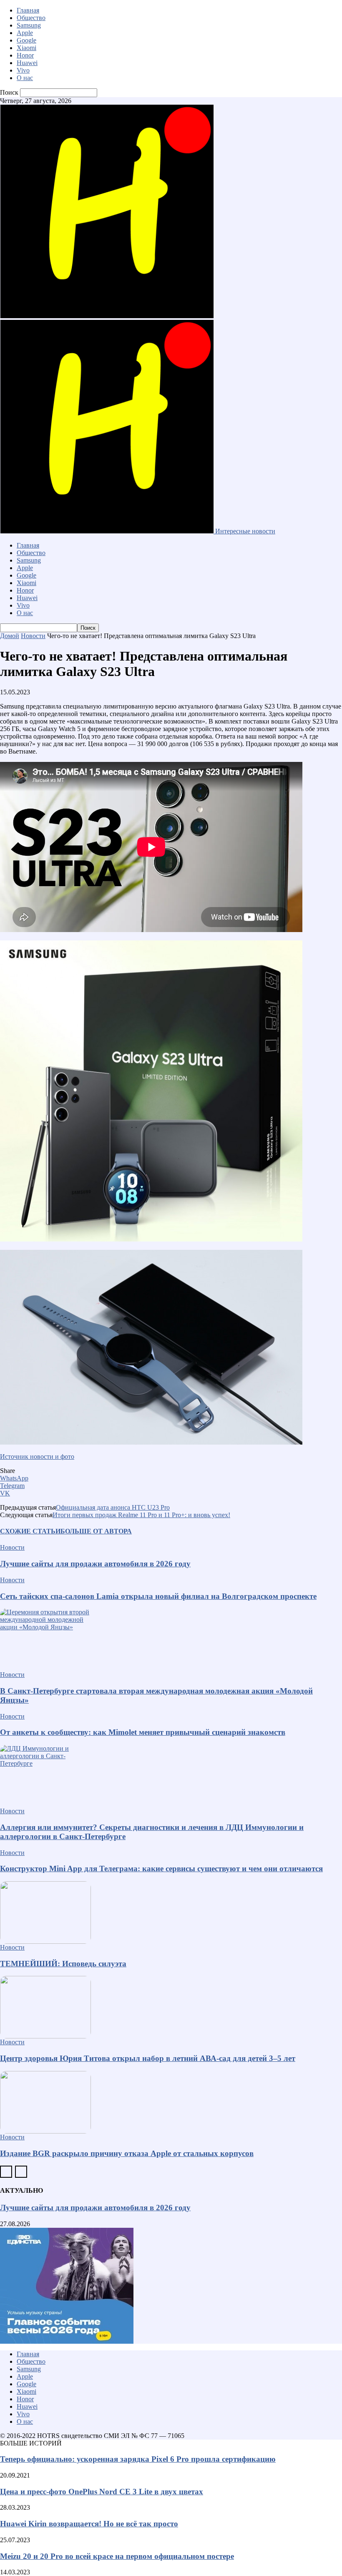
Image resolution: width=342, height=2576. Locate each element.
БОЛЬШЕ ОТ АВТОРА (96, 1531)
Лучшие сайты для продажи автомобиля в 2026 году (95, 1564)
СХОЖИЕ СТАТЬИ (30, 1531)
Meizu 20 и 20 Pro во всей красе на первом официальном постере (117, 2556)
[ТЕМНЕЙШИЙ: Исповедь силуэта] (171, 1913)
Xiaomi (26, 48)
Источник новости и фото (37, 1456)
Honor (25, 55)
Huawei (27, 63)
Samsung (29, 25)
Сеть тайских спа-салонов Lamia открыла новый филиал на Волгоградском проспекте (158, 1596)
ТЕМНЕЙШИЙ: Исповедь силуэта (63, 1964)
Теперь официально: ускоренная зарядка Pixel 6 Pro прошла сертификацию (138, 2459)
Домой (10, 636)
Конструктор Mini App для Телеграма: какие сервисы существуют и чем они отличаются (161, 1869)
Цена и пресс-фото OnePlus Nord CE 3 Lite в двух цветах (102, 2492)
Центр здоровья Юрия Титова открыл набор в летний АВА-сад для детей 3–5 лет (148, 2058)
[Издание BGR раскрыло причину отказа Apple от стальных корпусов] (171, 2102)
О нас (25, 78)
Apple (25, 33)
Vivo (23, 70)
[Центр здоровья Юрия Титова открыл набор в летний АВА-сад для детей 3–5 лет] (171, 2007)
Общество (31, 18)
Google (26, 40)
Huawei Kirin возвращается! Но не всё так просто (89, 2524)
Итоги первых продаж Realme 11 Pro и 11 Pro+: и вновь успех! (141, 1515)
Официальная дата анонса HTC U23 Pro (113, 1507)
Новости (33, 636)
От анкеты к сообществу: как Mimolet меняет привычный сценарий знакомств (143, 1732)
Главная (28, 10)
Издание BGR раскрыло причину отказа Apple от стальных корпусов (127, 2153)
